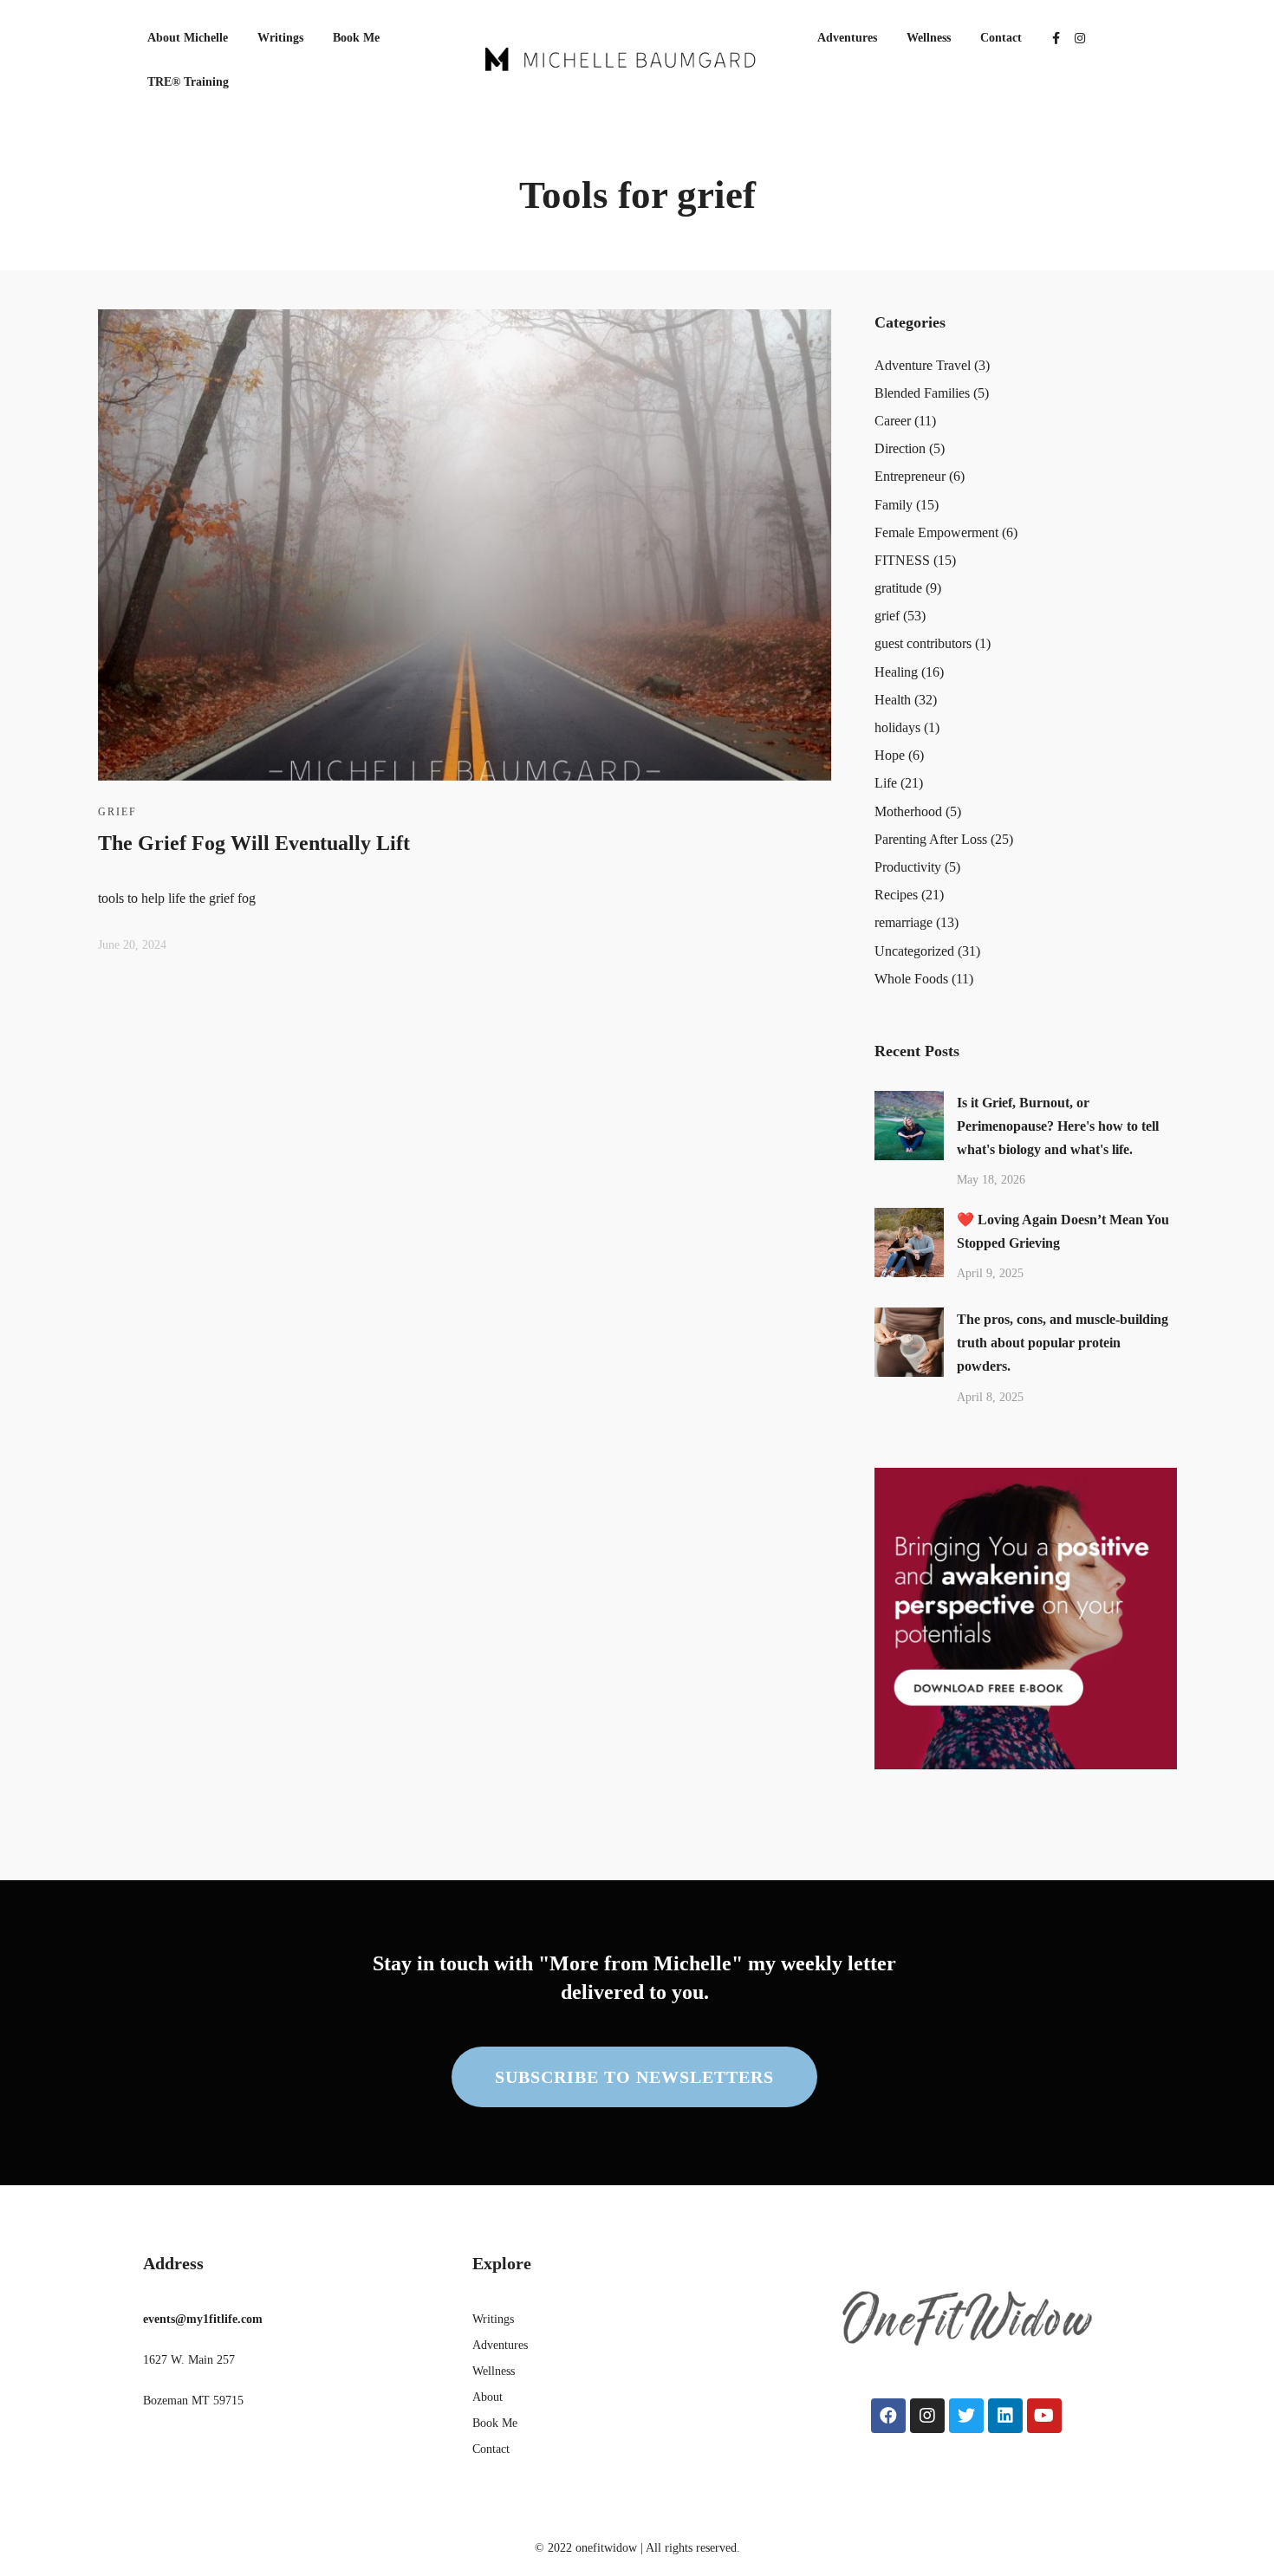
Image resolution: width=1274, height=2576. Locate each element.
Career (893, 421)
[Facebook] (888, 2416)
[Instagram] (1080, 38)
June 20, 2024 (132, 945)
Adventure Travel (923, 365)
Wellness (929, 38)
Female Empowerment (936, 532)
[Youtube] (1044, 2416)
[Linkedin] (1005, 2416)
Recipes (896, 895)
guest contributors (923, 643)
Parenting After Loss (931, 839)
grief (117, 812)
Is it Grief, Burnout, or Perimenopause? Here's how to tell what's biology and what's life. (1058, 1126)
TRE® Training (188, 82)
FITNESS (902, 560)
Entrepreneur (910, 476)
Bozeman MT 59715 (193, 2401)
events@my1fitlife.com (203, 2319)
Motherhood (908, 811)
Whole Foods (911, 979)
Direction (900, 448)
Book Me (356, 38)
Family (894, 505)
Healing (896, 672)
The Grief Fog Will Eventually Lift (254, 843)
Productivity (908, 867)
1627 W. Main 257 (189, 2360)
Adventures (847, 38)
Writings (280, 38)
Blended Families (922, 393)
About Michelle (188, 38)
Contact (1001, 38)
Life (886, 783)
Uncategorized (914, 951)
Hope (890, 755)
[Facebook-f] (1056, 38)
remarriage (903, 922)
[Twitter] (966, 2416)
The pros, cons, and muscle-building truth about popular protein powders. (1063, 1343)
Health (893, 700)
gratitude (898, 588)
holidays (897, 727)
